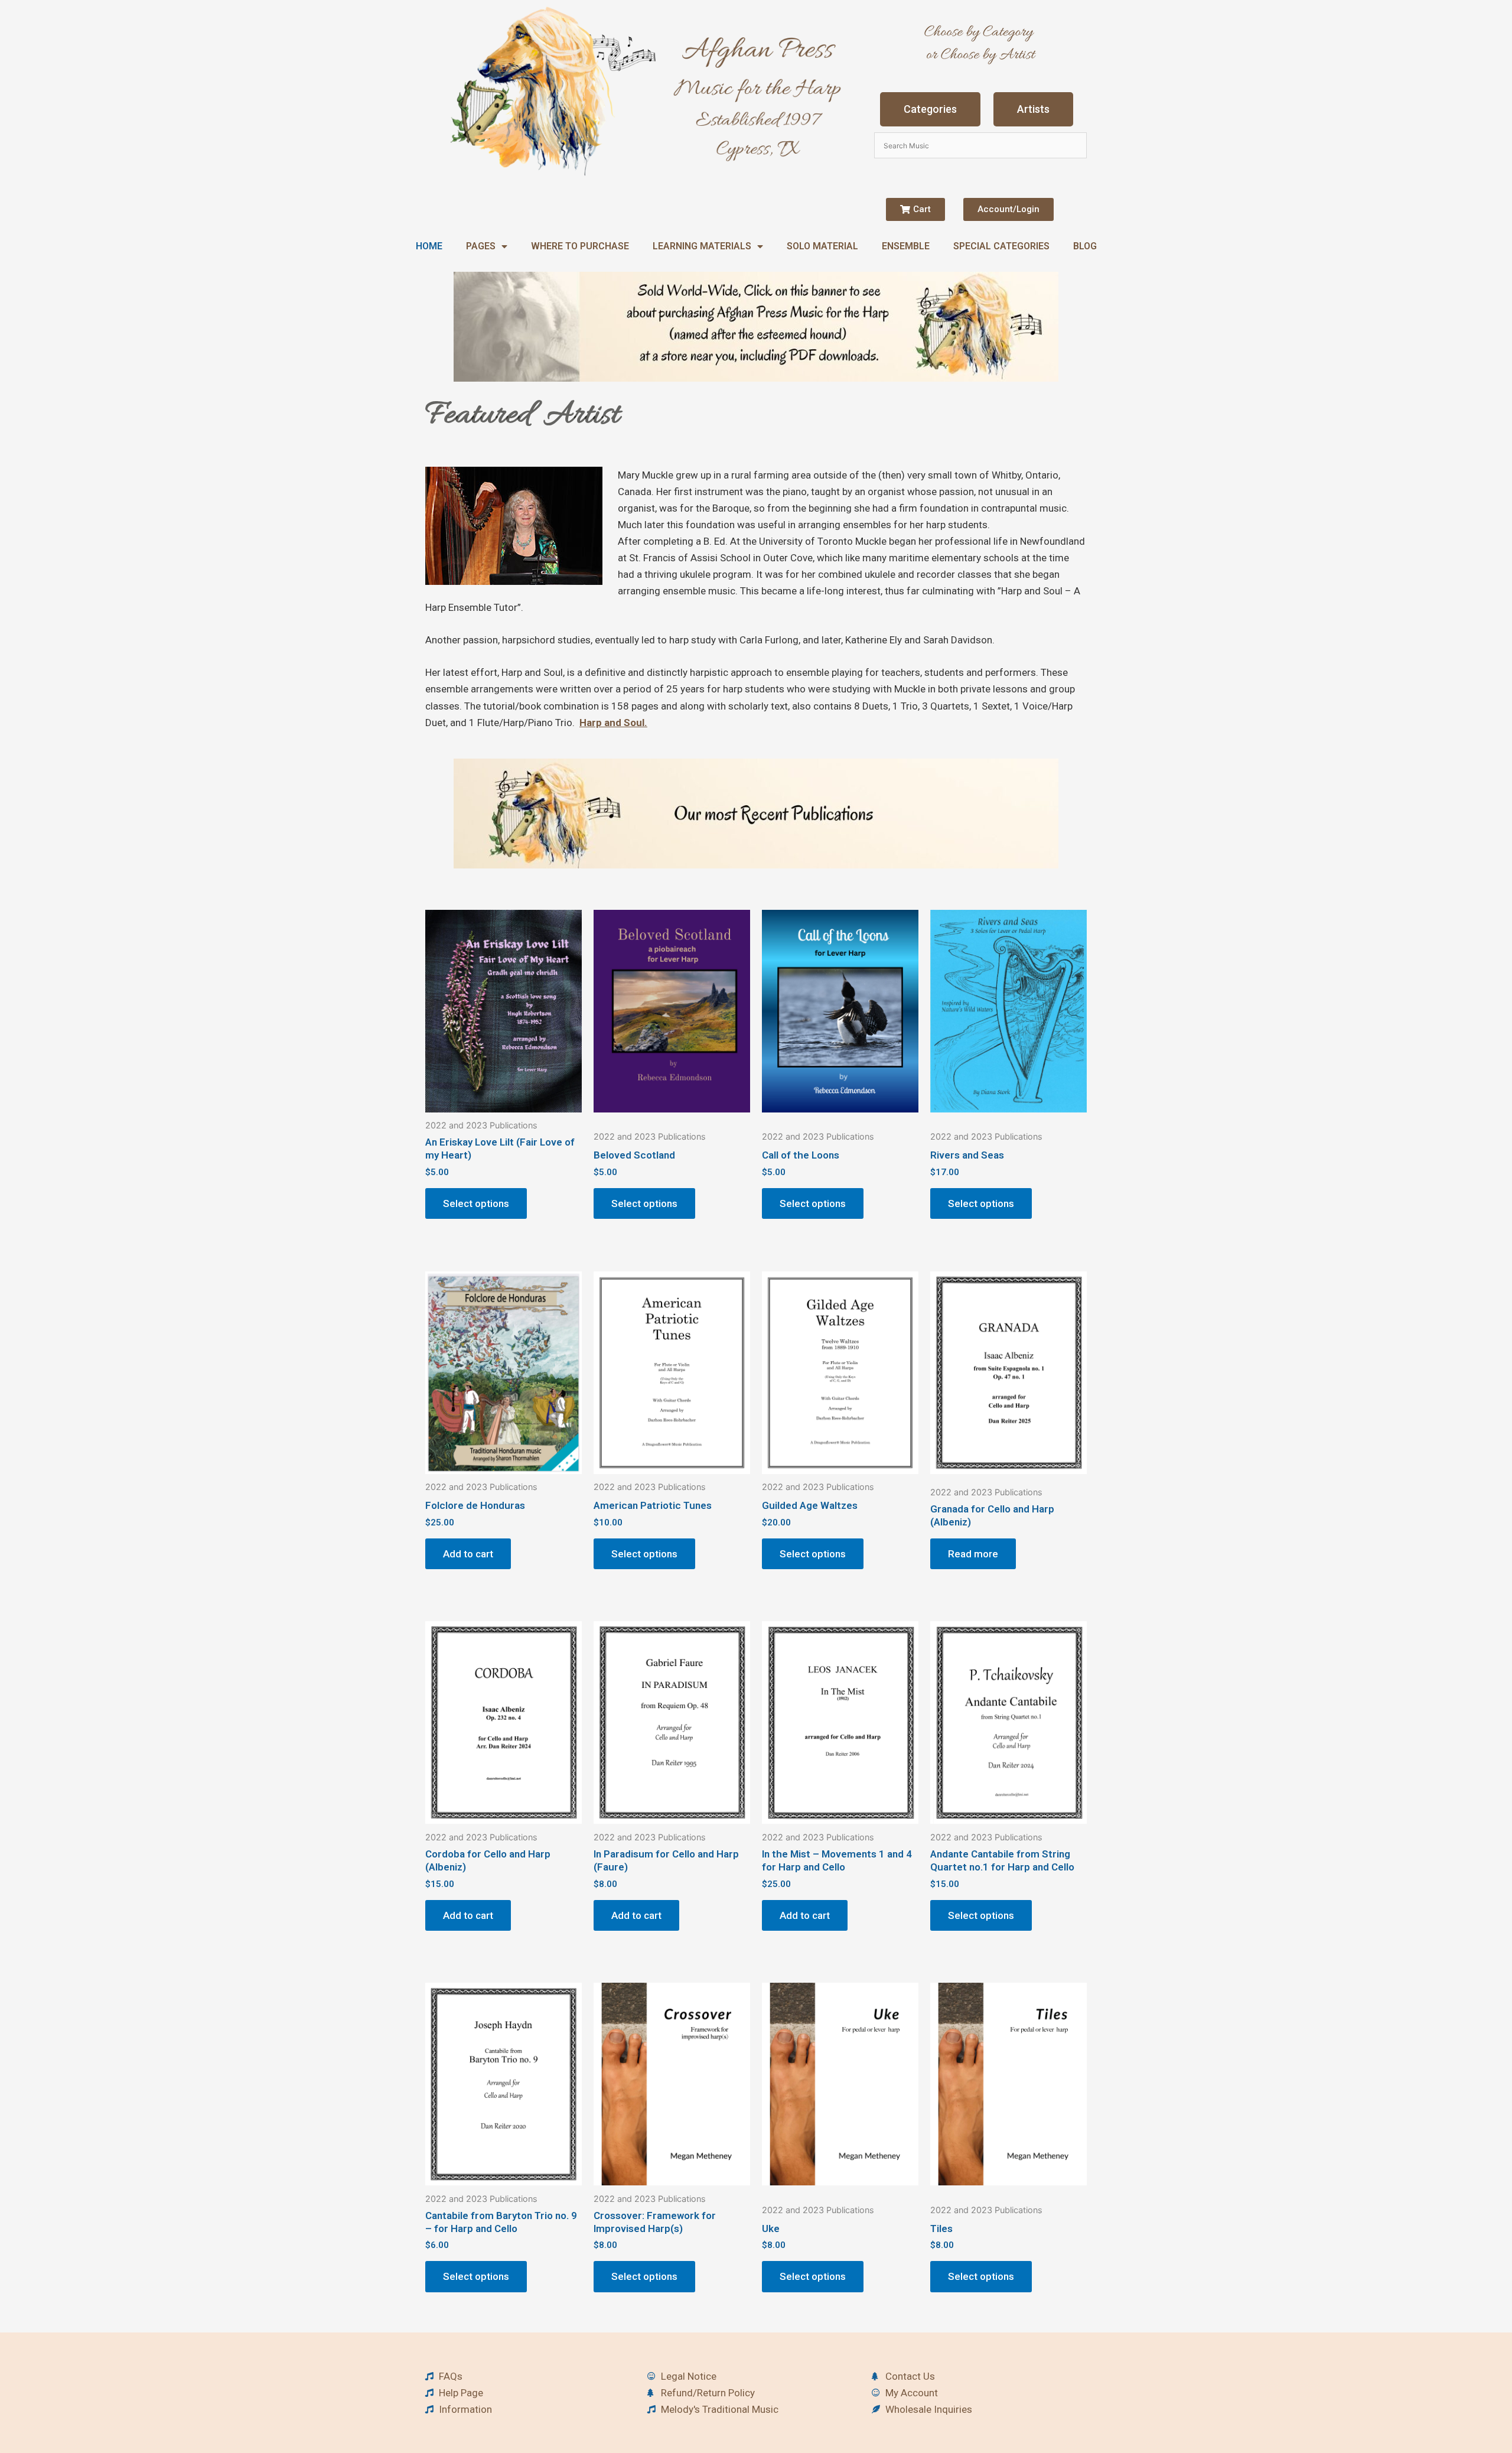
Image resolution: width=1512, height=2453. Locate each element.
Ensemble (906, 246)
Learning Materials (702, 246)
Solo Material (822, 246)
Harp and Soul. (613, 723)
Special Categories (1001, 246)
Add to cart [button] (468, 1554)
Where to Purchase (580, 246)
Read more (973, 1554)
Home (429, 246)
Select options (476, 1203)
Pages (481, 246)
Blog (1085, 246)
